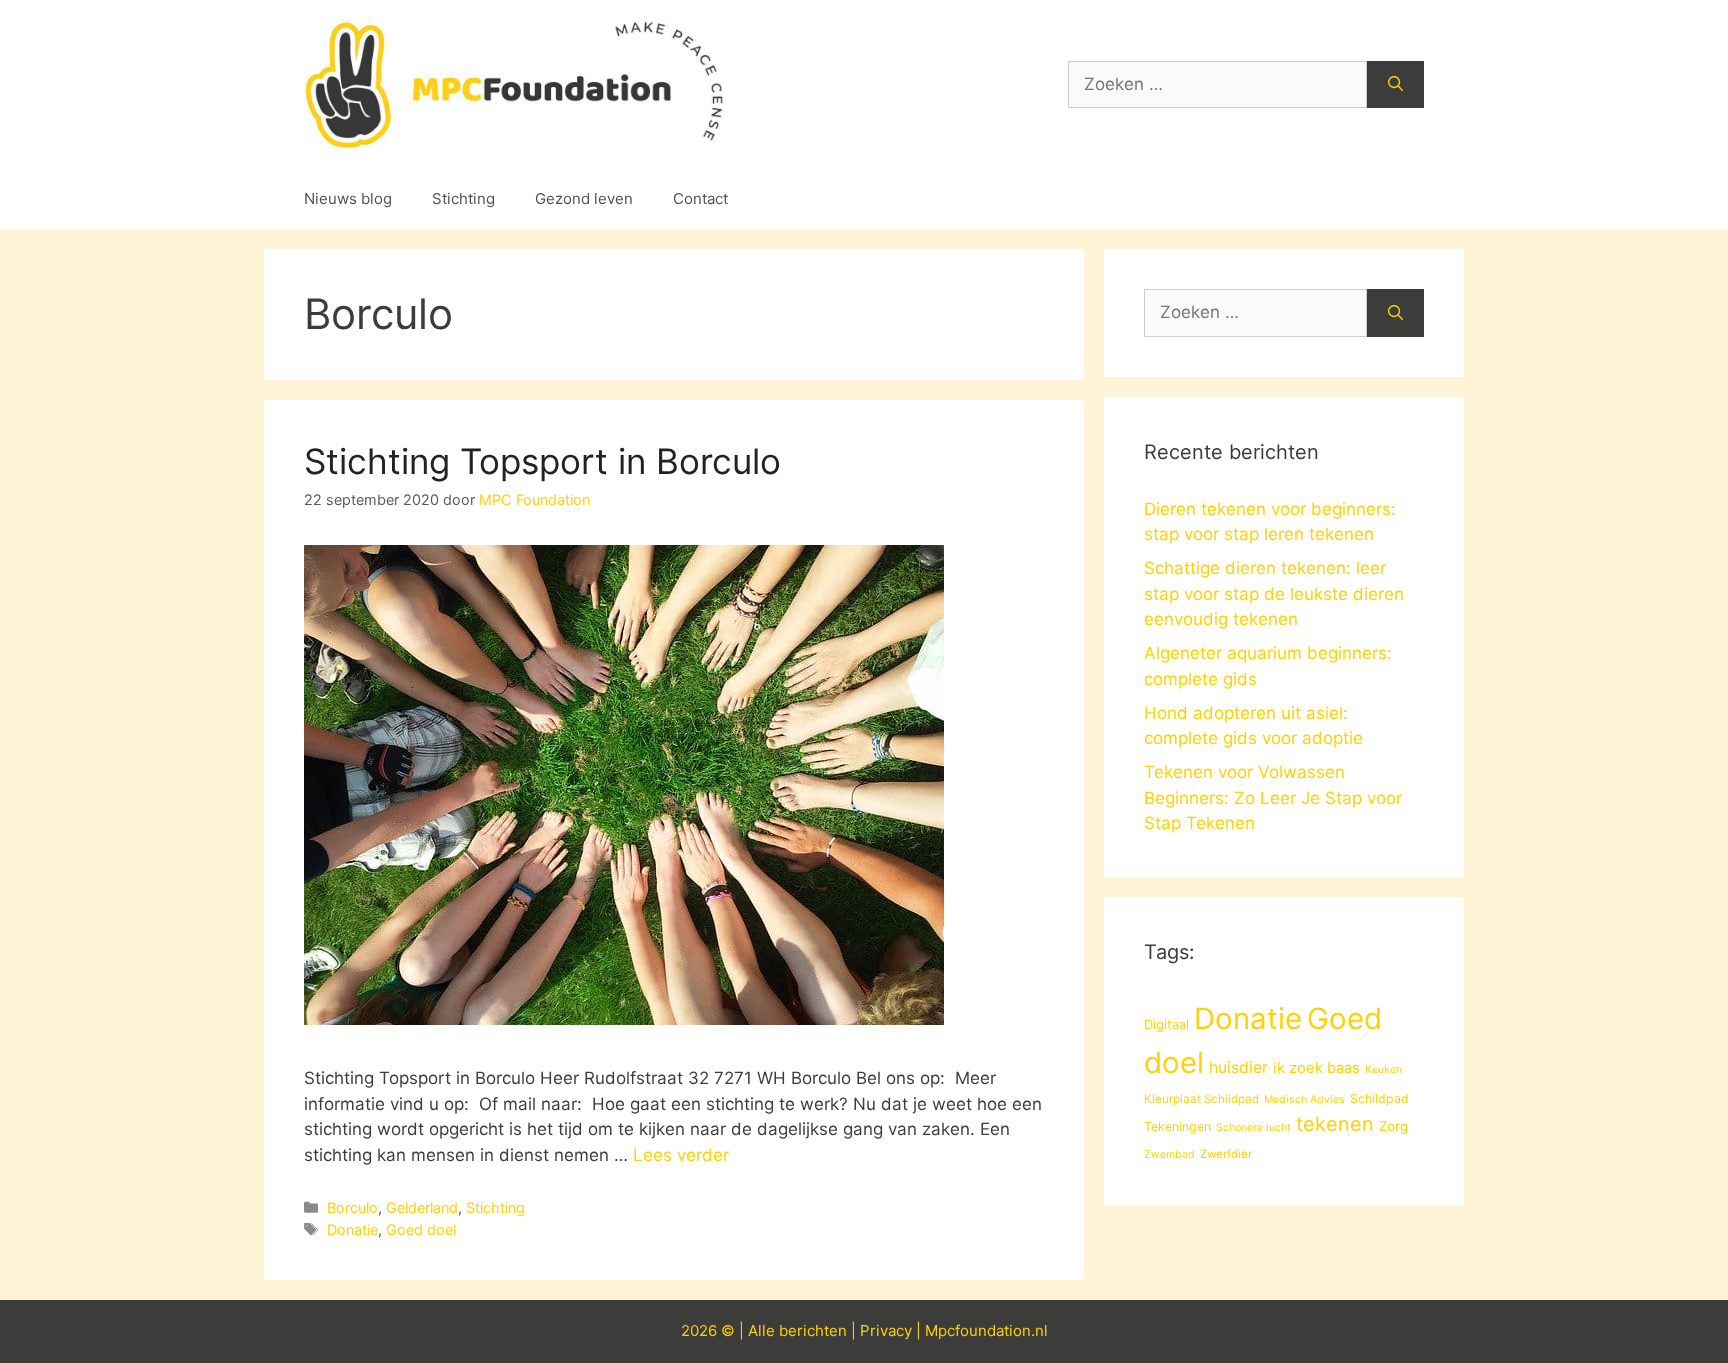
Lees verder (681, 1155)
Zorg (1393, 1126)
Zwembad (1169, 1154)
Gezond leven (584, 198)
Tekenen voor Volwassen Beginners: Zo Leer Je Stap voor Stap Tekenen (1273, 797)
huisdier (1238, 1067)
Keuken (1383, 1069)
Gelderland (422, 1207)
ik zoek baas (1316, 1068)
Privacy (886, 1330)
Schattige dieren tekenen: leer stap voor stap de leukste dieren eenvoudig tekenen (1274, 593)
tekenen (1335, 1124)
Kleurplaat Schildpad (1201, 1099)
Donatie (352, 1229)
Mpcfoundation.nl (986, 1330)
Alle (763, 1330)
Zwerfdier (1226, 1154)
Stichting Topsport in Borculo (542, 461)
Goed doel (421, 1229)
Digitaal (1166, 1024)
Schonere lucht (1253, 1127)
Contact (700, 198)
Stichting (463, 198)
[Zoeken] (1395, 85)
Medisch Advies (1304, 1099)
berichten (813, 1330)
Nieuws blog (348, 198)
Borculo (352, 1207)
